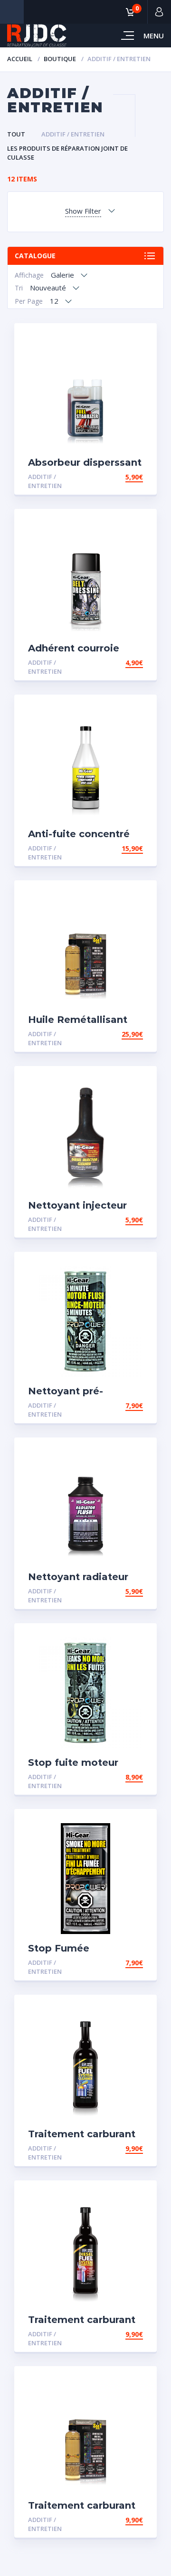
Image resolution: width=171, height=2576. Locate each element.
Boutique (60, 59)
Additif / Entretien (73, 134)
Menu (154, 36)
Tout (16, 134)
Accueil (20, 59)
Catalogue (35, 256)
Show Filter (83, 211)
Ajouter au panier (109, 477)
